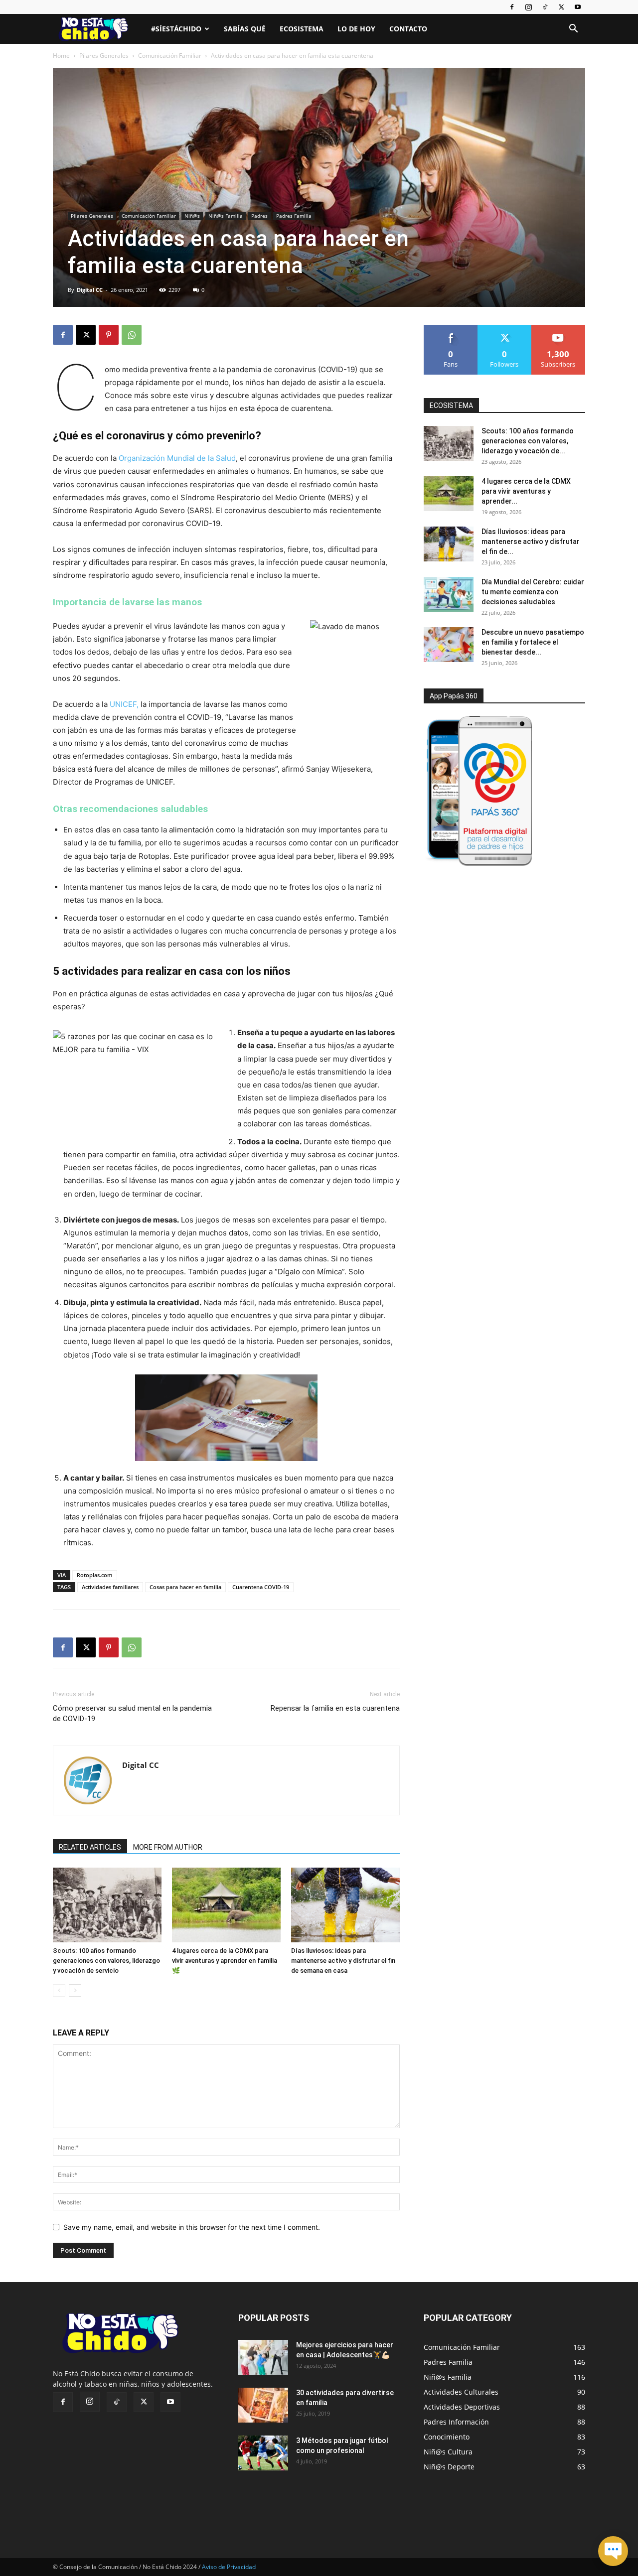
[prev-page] (59, 1990)
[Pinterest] (109, 335)
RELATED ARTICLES (90, 1847)
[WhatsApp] (132, 335)
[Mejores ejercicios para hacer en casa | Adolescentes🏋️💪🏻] (263, 2357)
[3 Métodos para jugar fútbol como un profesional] (263, 2453)
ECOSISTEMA (451, 406)
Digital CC (90, 290)
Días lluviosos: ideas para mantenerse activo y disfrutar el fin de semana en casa (343, 1961)
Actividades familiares (110, 1587)
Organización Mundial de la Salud (177, 458)
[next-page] (75, 1990)
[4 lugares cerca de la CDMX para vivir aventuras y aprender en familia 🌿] (226, 1905)
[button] (573, 30)
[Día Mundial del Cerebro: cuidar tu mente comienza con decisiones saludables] (449, 594)
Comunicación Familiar (170, 56)
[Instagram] (528, 7)
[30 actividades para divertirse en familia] (263, 2405)
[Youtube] (578, 7)
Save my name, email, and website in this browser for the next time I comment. (192, 2227)
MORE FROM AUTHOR (168, 1847)
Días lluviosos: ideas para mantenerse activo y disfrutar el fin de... (531, 542)
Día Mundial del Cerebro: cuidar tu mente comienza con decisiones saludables (533, 592)
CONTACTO (408, 29)
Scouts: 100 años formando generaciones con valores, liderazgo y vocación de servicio (106, 1961)
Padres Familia (294, 216)
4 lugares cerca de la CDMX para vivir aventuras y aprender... (526, 491)
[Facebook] (512, 7)
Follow (505, 329)
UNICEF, (124, 704)
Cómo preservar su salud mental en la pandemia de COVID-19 (132, 1713)
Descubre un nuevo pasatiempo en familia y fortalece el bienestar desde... (533, 642)
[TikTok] (545, 7)
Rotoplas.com (95, 1575)
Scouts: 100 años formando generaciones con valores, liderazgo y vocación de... (528, 441)
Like (451, 329)
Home (61, 56)
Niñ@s (192, 216)
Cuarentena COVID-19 (261, 1587)
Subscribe (558, 329)
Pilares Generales (104, 56)
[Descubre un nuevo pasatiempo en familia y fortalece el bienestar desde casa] (449, 645)
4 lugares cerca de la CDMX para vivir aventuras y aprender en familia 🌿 (225, 1961)
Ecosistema (302, 29)
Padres (259, 216)
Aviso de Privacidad (229, 2567)
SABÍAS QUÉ (245, 29)
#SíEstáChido (176, 29)
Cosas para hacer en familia (185, 1587)
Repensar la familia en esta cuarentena (335, 1708)
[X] (561, 7)
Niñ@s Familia (226, 216)
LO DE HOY (356, 29)
